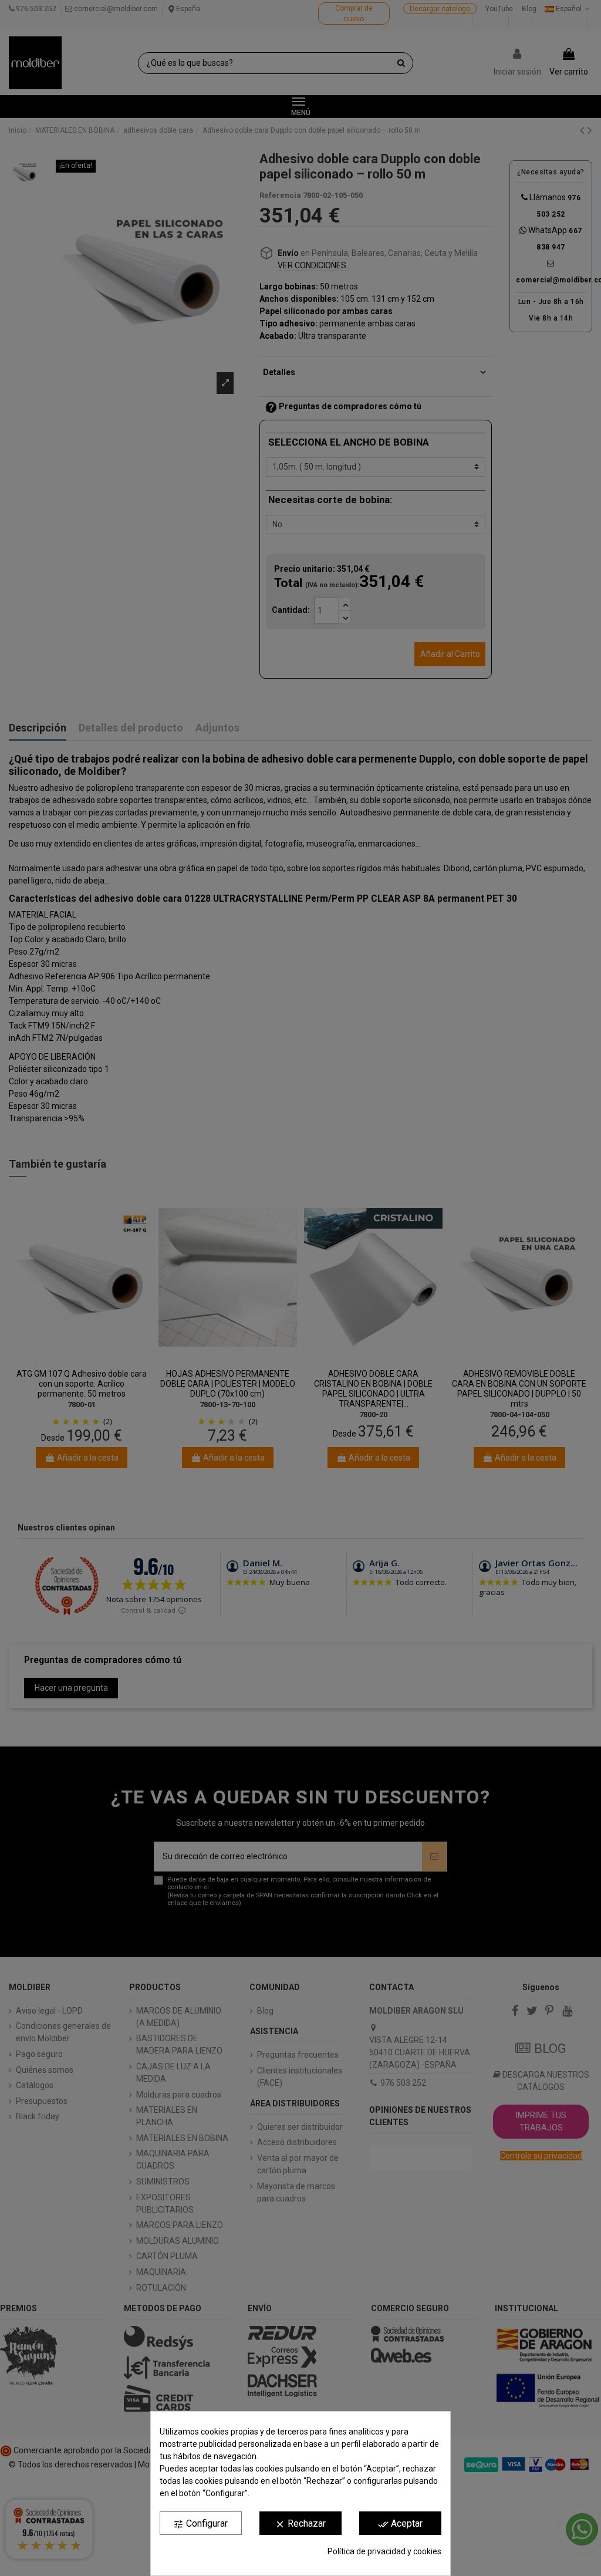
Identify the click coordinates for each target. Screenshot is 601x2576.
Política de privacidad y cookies (384, 2551)
